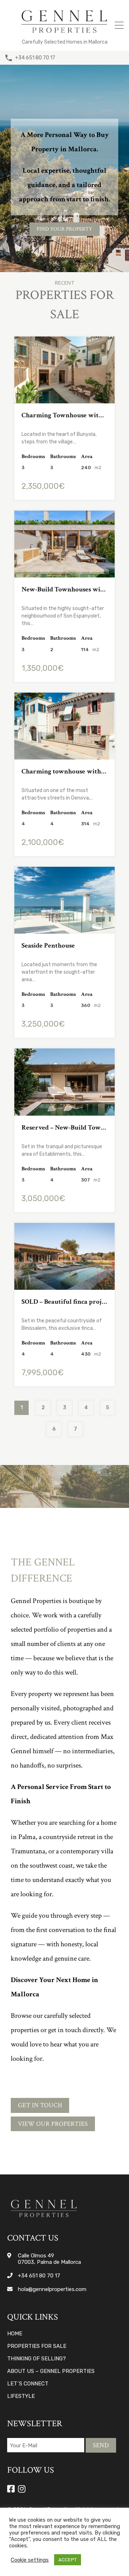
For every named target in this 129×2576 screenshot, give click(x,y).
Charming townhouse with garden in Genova (64, 771)
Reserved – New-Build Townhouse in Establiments (64, 1128)
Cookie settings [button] (30, 2560)
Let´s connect (28, 2384)
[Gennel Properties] (64, 34)
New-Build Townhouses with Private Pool (64, 589)
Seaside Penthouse (48, 946)
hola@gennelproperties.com (52, 2289)
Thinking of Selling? (37, 2359)
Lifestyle (21, 2396)
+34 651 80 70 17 (35, 58)
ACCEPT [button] (68, 2560)
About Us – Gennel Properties (51, 2371)
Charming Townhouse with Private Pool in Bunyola (64, 415)
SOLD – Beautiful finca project (64, 1302)
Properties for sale (37, 2346)
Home (15, 2334)
